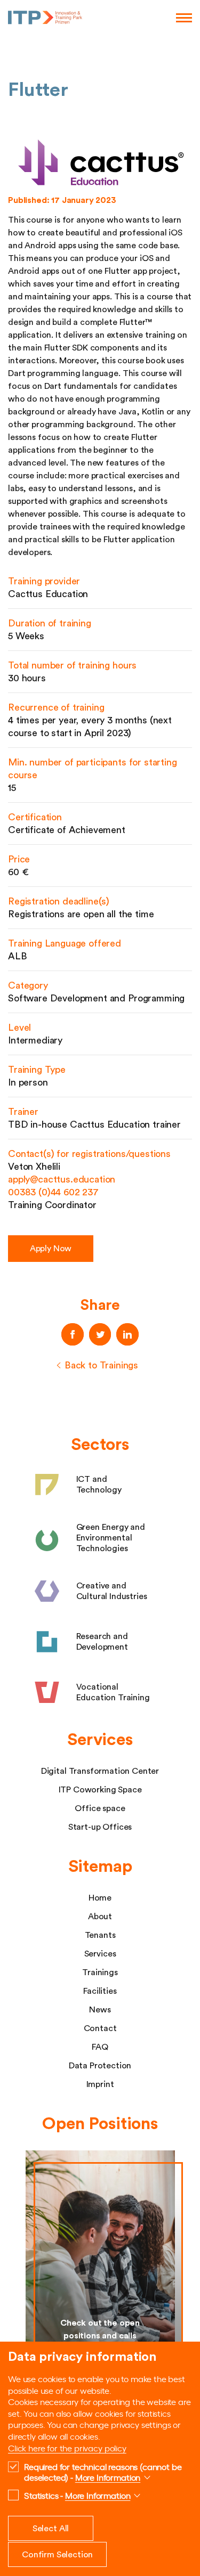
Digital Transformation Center (100, 1771)
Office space (100, 1808)
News (100, 2010)
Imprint (100, 2084)
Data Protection (100, 2066)
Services (100, 1954)
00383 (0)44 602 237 (53, 1192)
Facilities (100, 1991)
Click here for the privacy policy (67, 2448)
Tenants (100, 1935)
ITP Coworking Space (100, 1790)
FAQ (100, 2047)
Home (100, 1898)
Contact (100, 2028)
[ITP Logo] (45, 18)
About (100, 1917)
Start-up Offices (100, 1827)
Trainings (100, 1972)
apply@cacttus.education (62, 1179)
